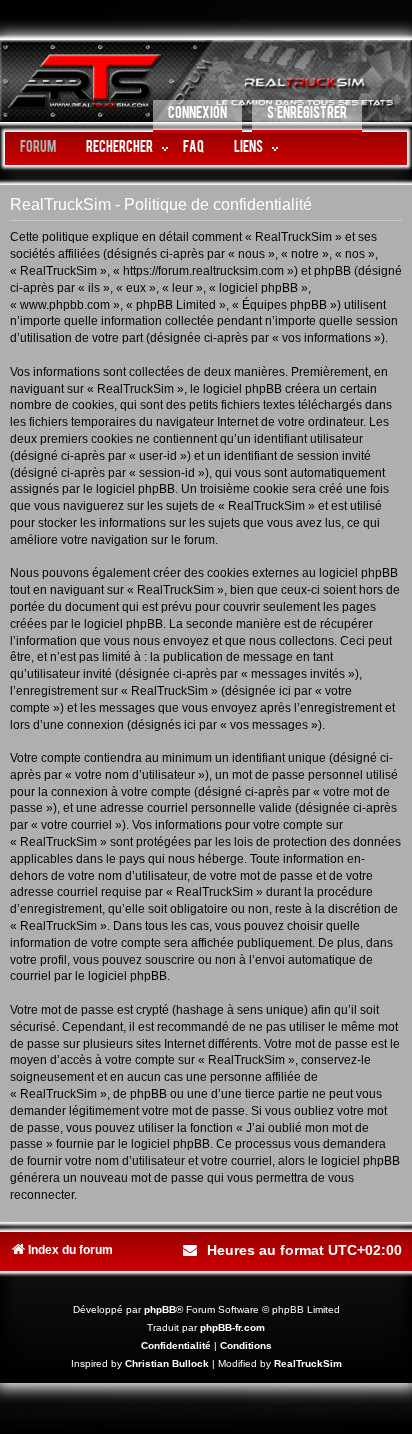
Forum (38, 148)
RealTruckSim (308, 1363)
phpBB (160, 1309)
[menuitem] (197, 116)
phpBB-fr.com (232, 1327)
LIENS (248, 148)
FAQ (193, 148)
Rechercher (119, 148)
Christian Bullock (167, 1363)
